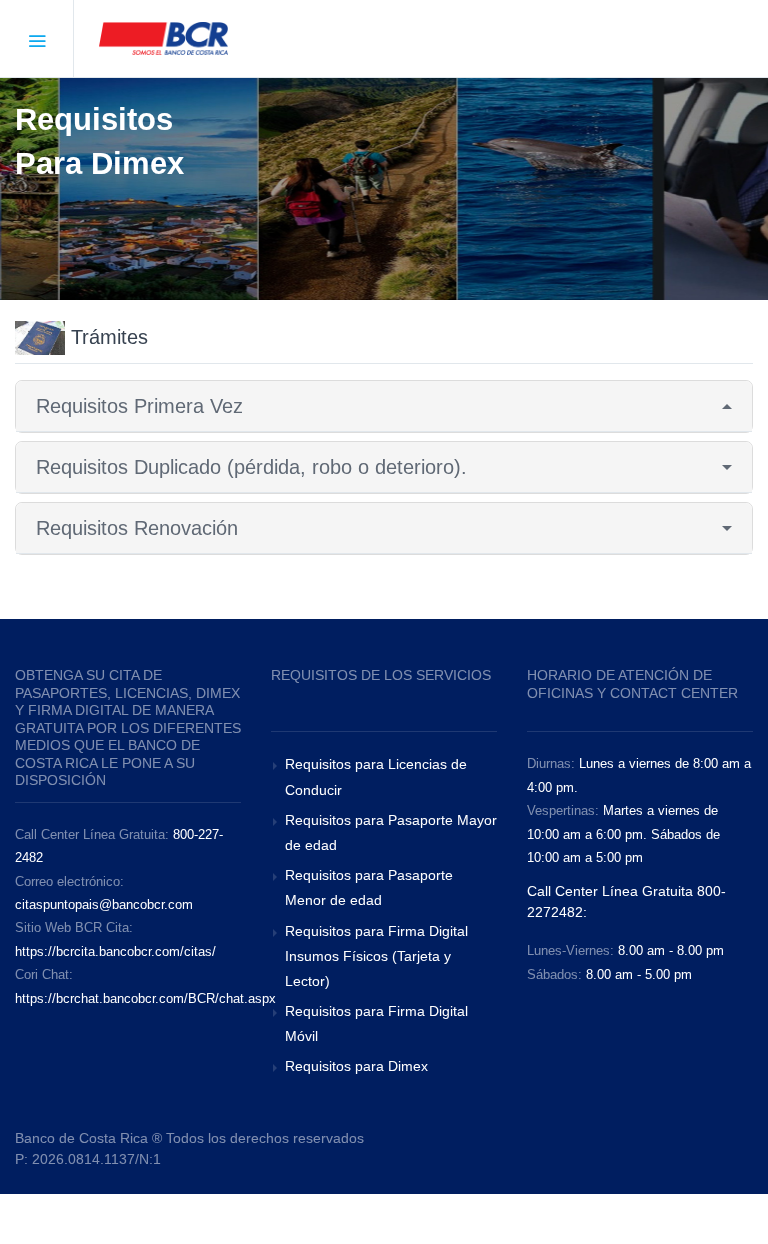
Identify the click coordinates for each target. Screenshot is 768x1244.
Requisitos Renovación (137, 528)
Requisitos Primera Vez (139, 406)
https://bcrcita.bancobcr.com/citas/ (115, 951)
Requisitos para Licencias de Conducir (376, 776)
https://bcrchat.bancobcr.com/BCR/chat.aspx (145, 998)
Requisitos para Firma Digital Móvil (376, 1023)
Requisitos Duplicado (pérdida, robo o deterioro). (251, 467)
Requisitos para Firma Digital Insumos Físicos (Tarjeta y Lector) (376, 956)
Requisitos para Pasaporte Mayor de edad (391, 832)
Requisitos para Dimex (356, 1066)
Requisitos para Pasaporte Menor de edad (369, 887)
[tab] (384, 406)
